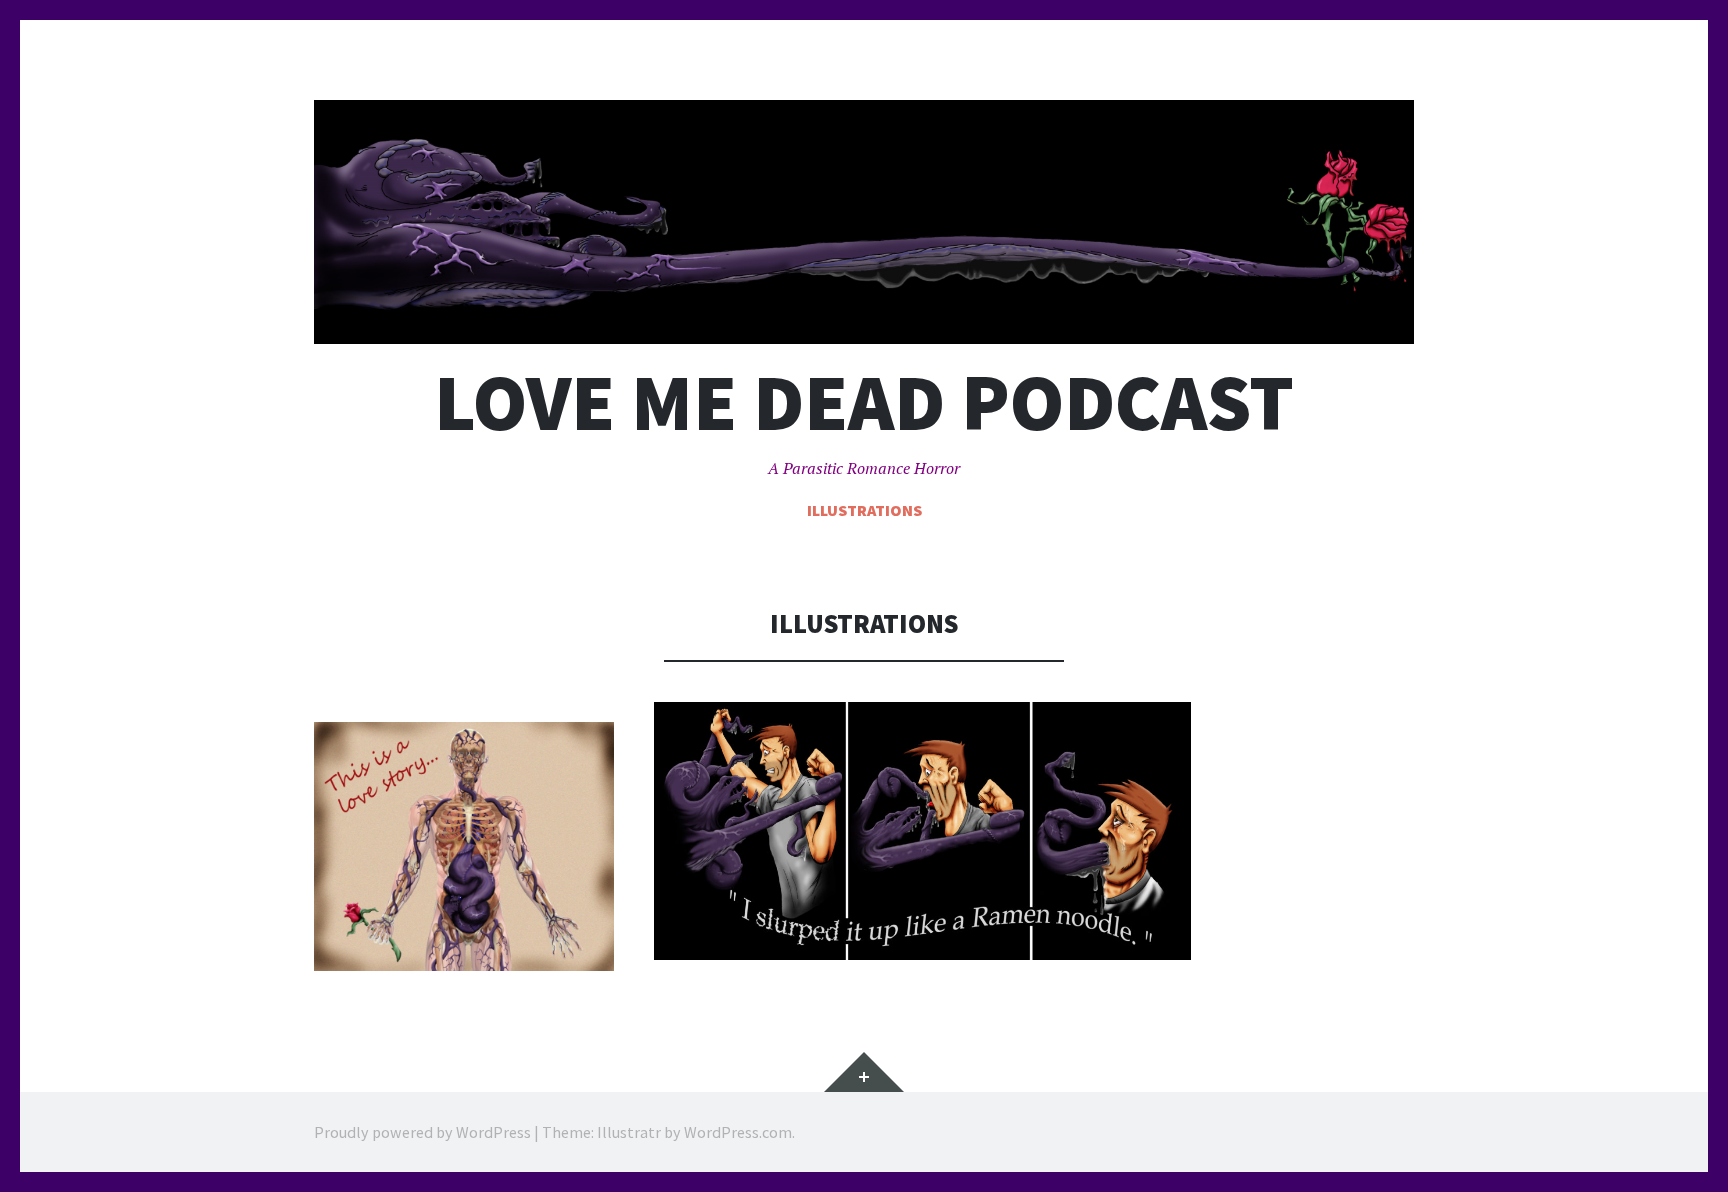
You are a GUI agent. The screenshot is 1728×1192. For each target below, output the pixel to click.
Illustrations (864, 510)
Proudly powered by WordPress (422, 1132)
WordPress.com (738, 1132)
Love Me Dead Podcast (864, 402)
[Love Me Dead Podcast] (864, 222)
